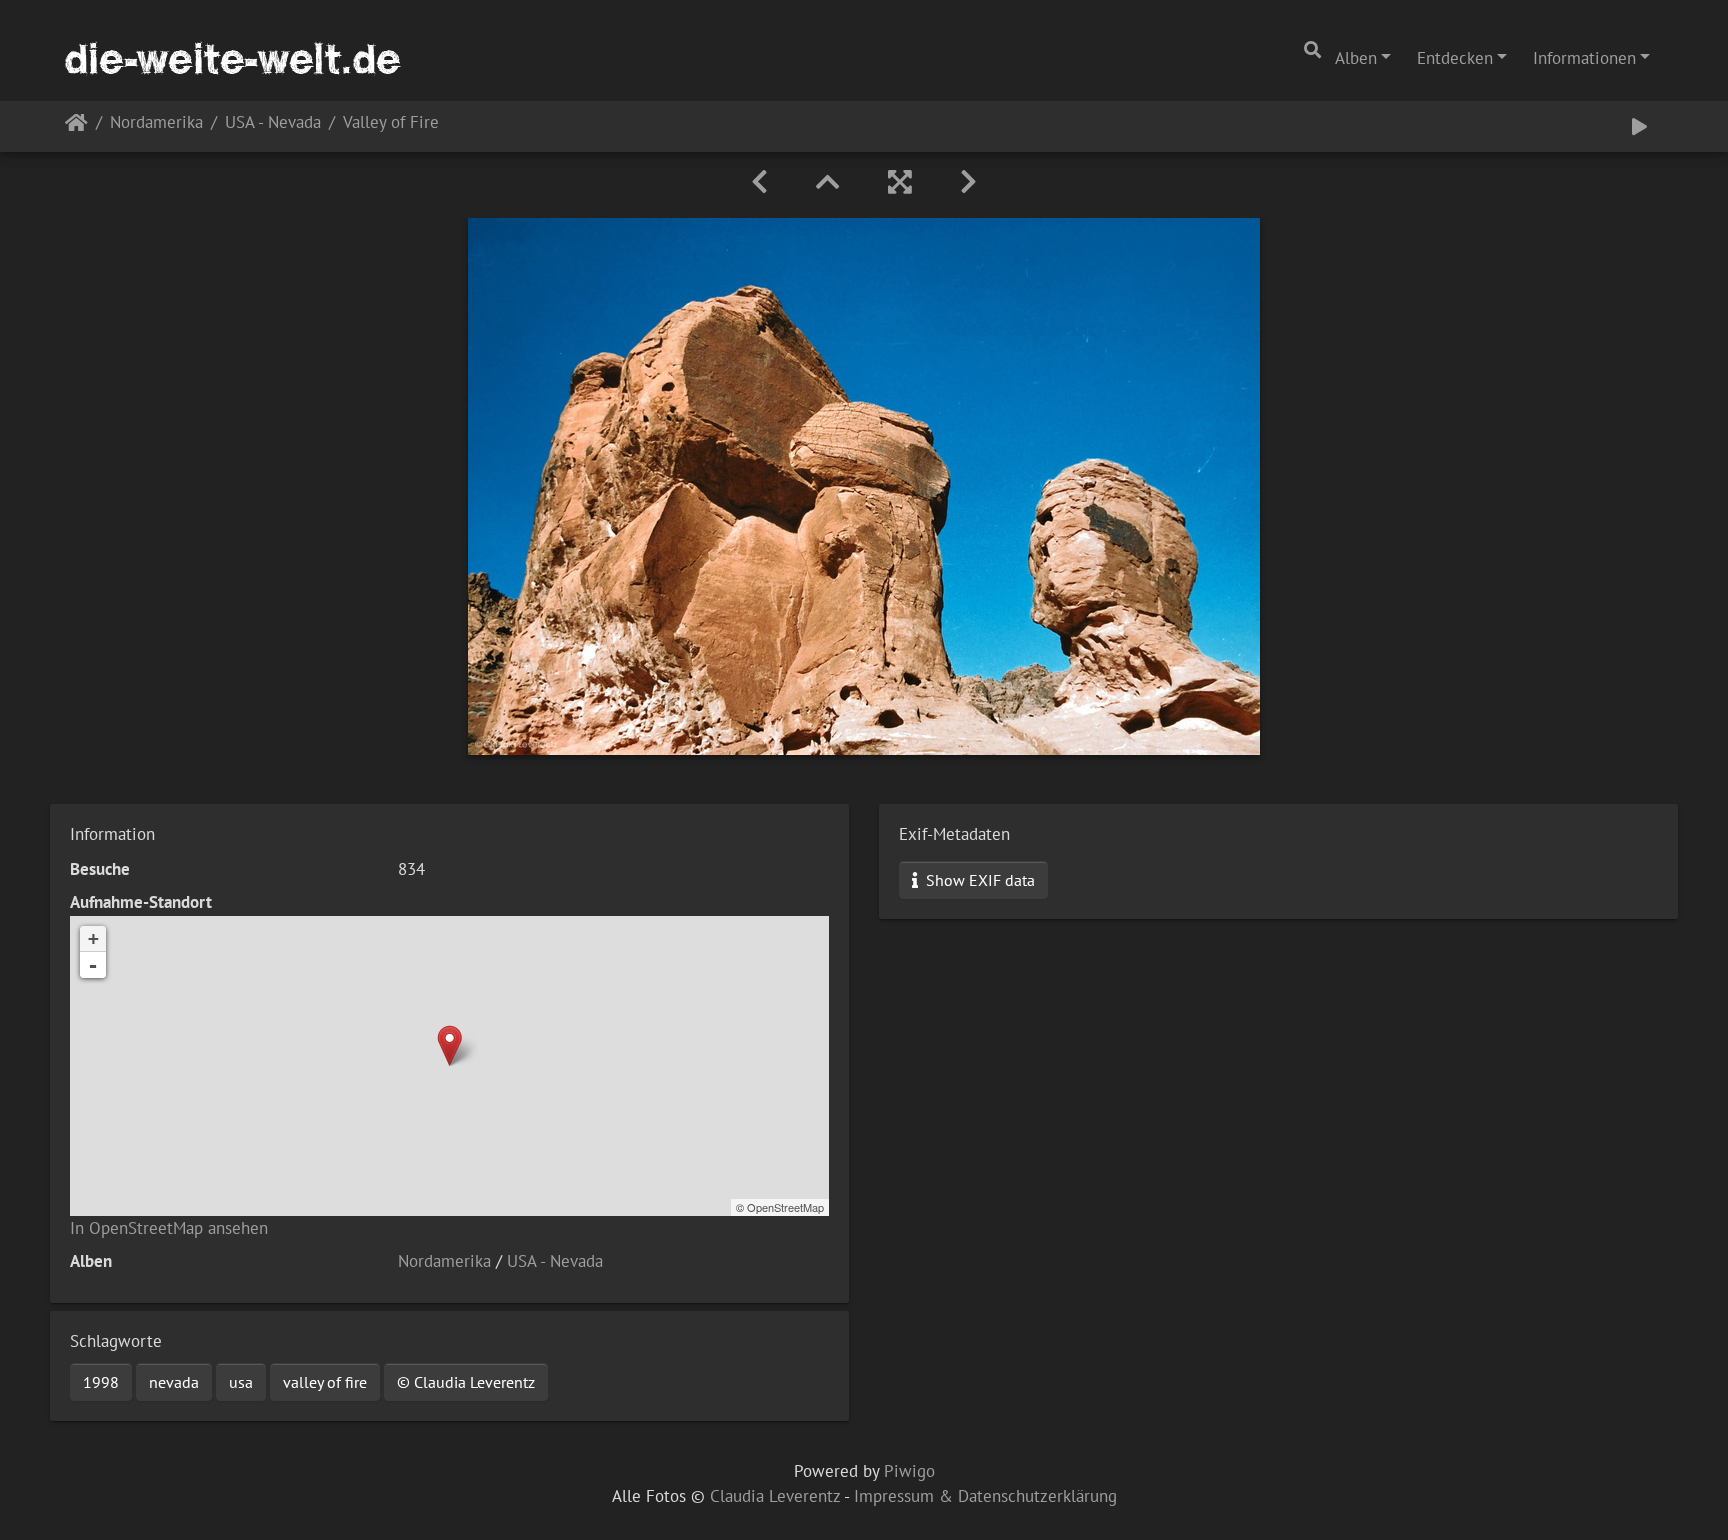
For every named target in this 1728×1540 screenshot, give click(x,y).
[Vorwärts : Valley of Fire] (968, 182)
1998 (101, 1382)
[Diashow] (1639, 126)
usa (241, 1382)
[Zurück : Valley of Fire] (759, 182)
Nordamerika (156, 123)
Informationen (1584, 58)
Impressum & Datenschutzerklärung (985, 1496)
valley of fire (325, 1382)
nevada (174, 1382)
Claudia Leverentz (775, 1496)
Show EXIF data (978, 880)
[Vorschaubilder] (828, 182)
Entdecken (1455, 58)
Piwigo (909, 1471)
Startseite (76, 126)
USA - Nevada (273, 123)
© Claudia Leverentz (466, 1382)
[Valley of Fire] (449, 1045)
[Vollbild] (900, 182)
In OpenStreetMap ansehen (169, 1228)
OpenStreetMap (785, 1207)
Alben (1356, 58)
